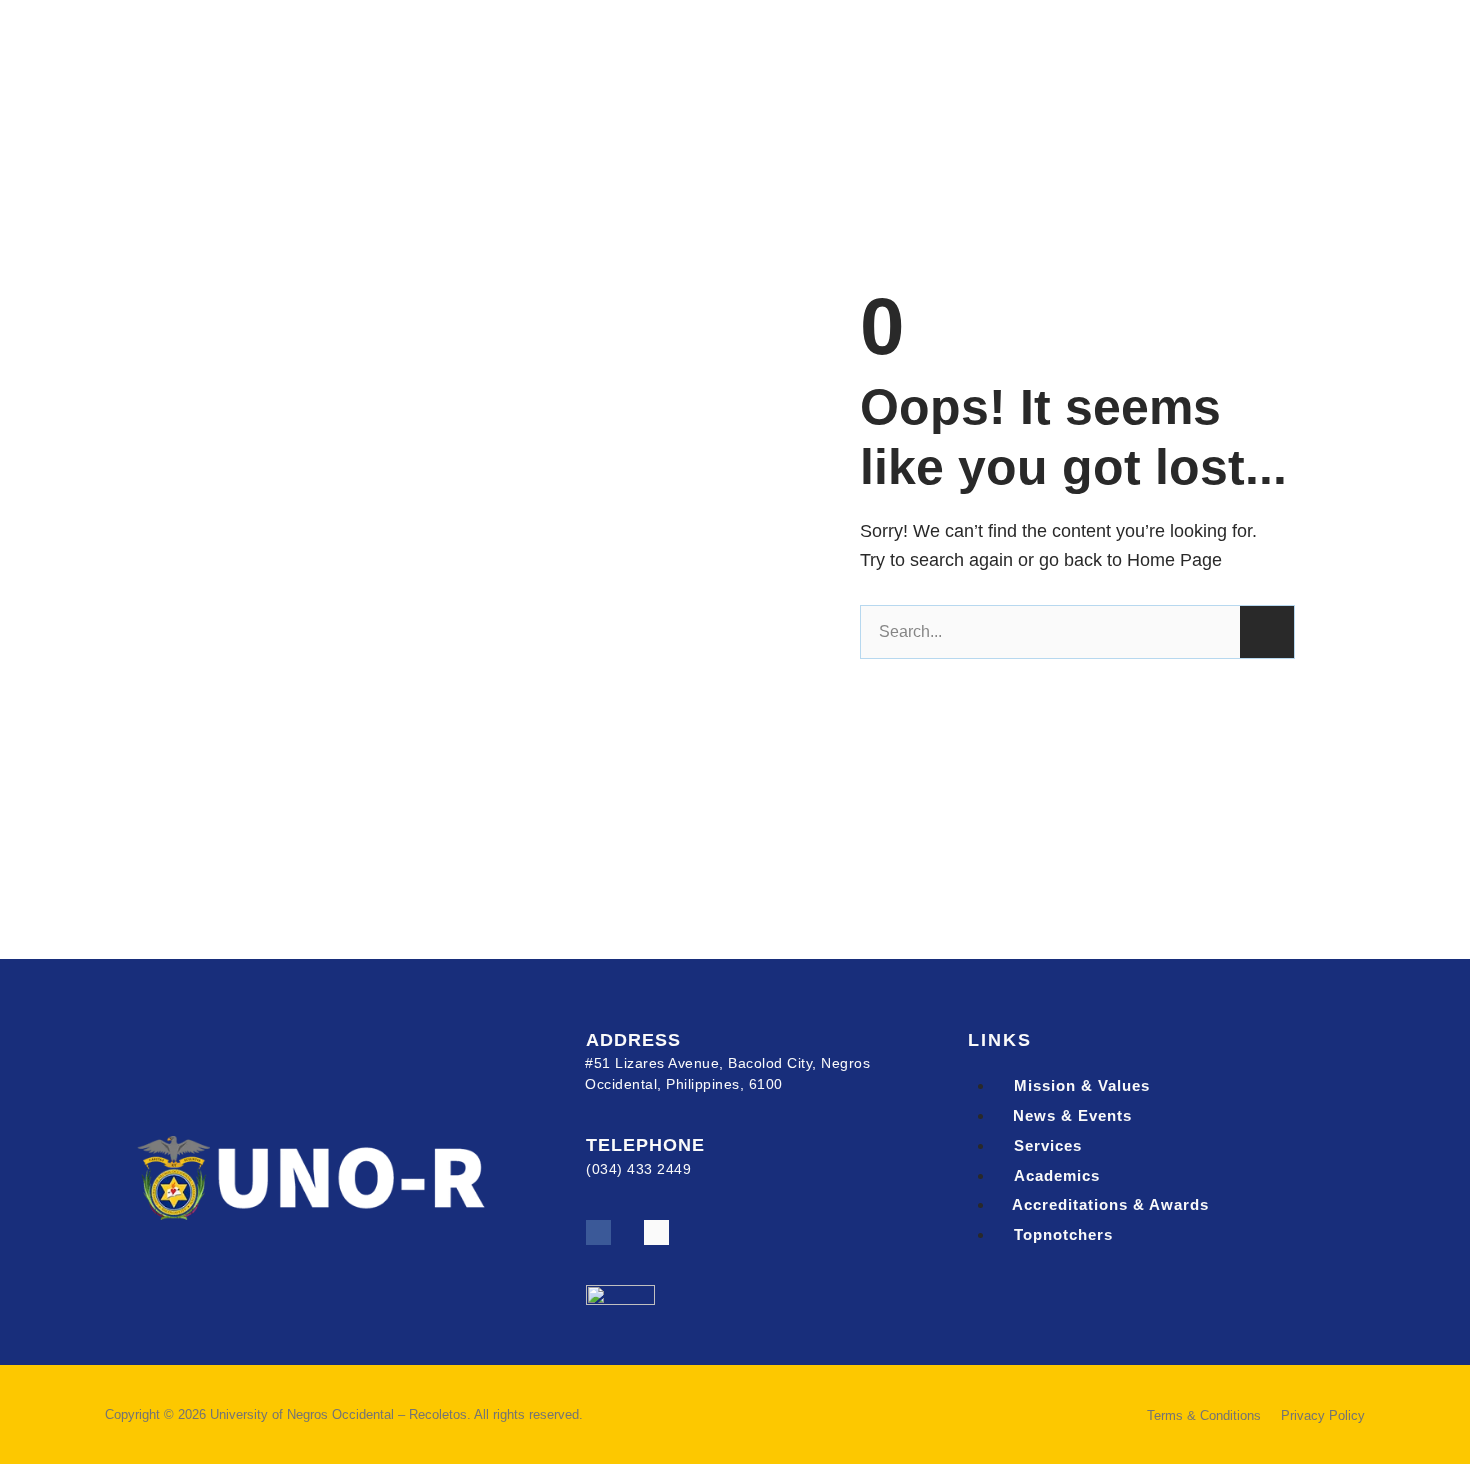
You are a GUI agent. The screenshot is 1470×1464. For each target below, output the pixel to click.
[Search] (1267, 632)
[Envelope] (656, 1232)
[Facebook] (598, 1232)
